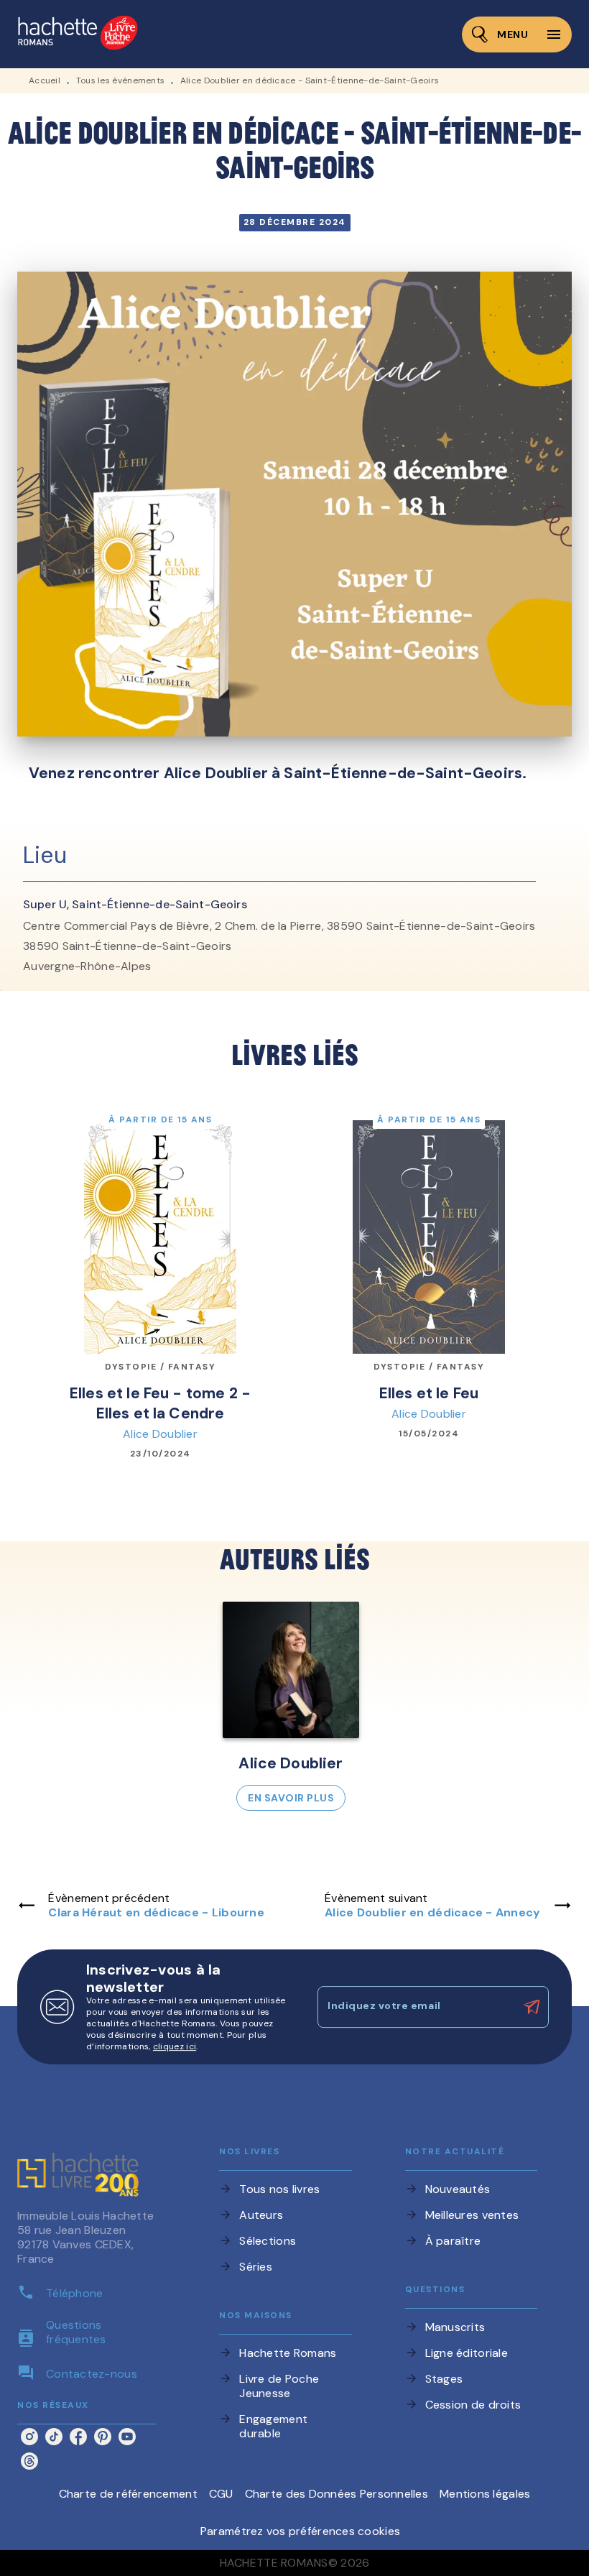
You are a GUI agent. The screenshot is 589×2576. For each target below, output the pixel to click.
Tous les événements (121, 80)
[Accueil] (78, 34)
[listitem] (29, 2437)
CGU (221, 2494)
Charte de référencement (128, 2494)
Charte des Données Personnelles (337, 2494)
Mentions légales (485, 2494)
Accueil (45, 80)
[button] (291, 1706)
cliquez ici (175, 2046)
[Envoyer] (532, 2007)
